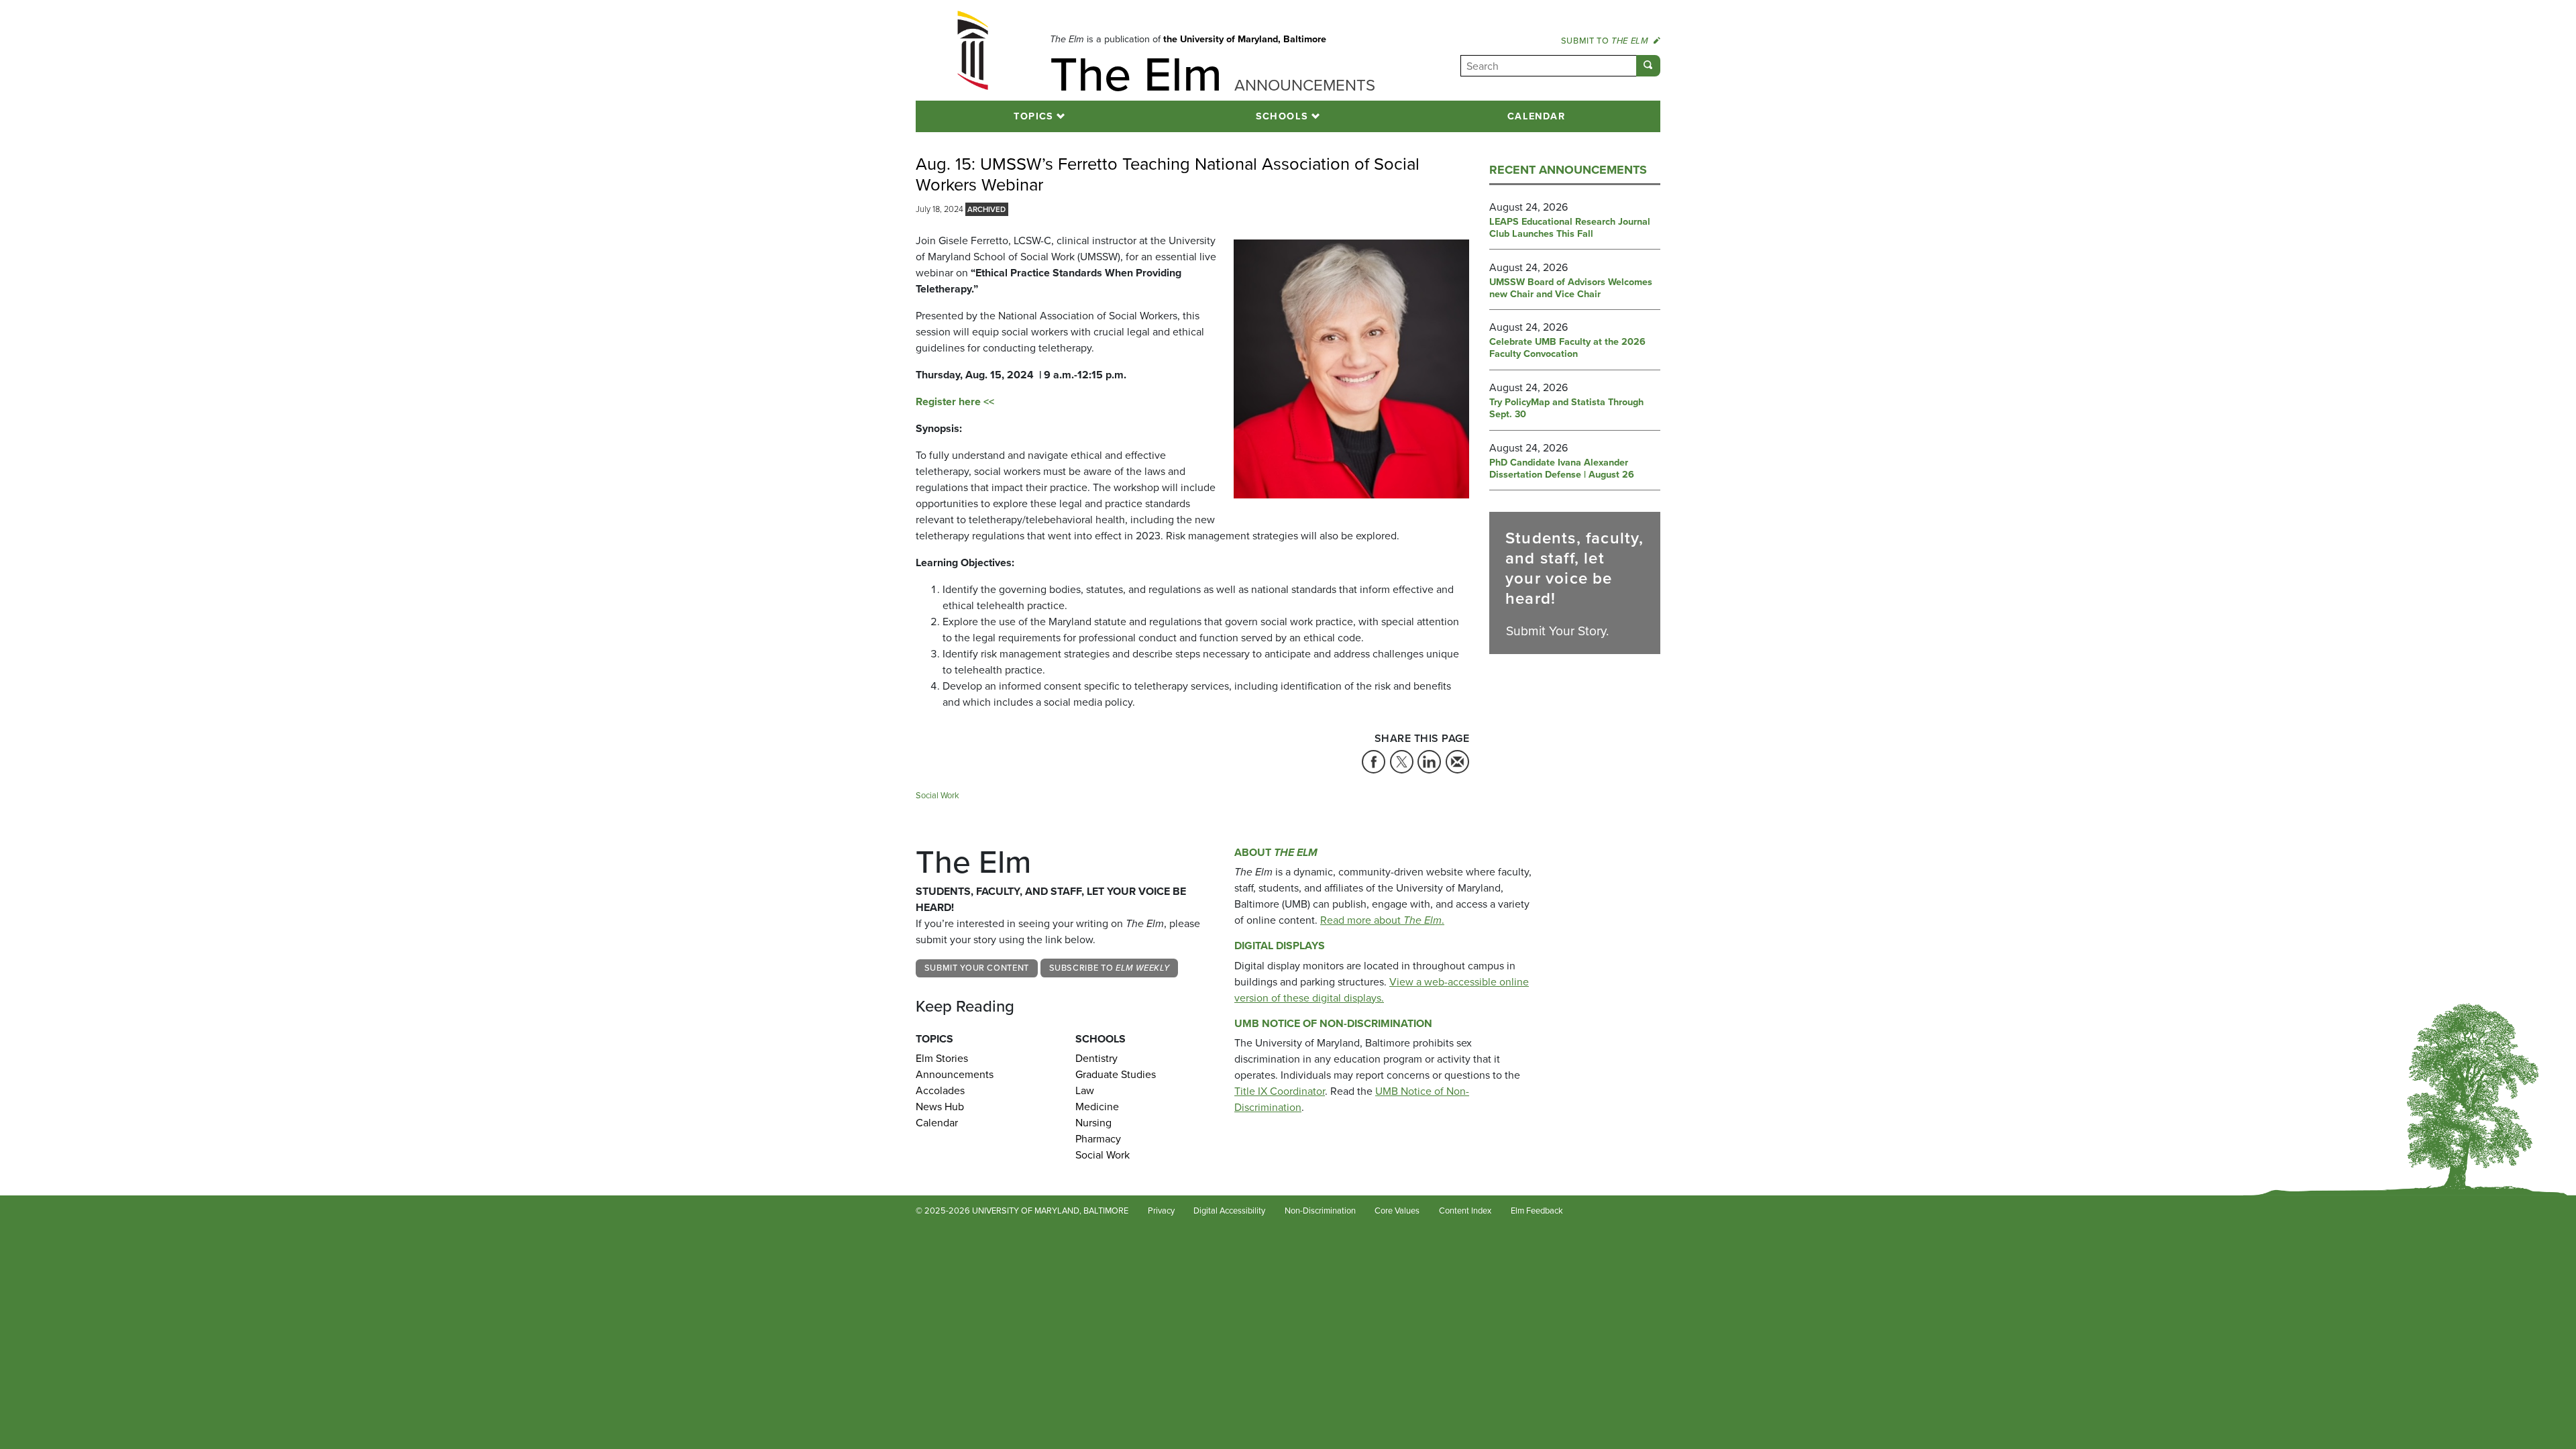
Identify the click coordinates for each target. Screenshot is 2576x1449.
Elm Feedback (1537, 1211)
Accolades (940, 1090)
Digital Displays (1280, 946)
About (1276, 852)
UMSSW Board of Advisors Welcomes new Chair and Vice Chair (1571, 288)
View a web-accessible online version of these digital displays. (1382, 990)
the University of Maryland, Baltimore (1245, 39)
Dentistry (1096, 1058)
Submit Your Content (977, 968)
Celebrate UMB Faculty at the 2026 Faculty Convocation (1567, 348)
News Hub (940, 1107)
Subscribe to (1110, 968)
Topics (1034, 116)
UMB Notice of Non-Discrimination (1333, 1023)
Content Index (1465, 1211)
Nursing (1093, 1123)
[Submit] (1648, 66)
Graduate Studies (1116, 1074)
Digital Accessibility (1229, 1211)
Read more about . (1382, 920)
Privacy (1161, 1211)
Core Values (1397, 1211)
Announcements (955, 1074)
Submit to (1605, 41)
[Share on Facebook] (1374, 762)
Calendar (1537, 116)
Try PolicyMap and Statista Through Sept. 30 (1566, 409)
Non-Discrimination (1320, 1211)
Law (1085, 1090)
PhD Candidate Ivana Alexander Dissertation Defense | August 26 (1562, 469)
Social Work (937, 795)
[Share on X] (1402, 762)
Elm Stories (942, 1058)
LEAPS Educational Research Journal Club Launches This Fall (1570, 228)
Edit (1590, 1211)
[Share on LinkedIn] (1429, 762)
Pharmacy (1098, 1139)
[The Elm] (973, 50)
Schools (1282, 116)
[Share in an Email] (1457, 762)
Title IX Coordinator (1280, 1091)
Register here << (955, 401)
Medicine (1097, 1107)
